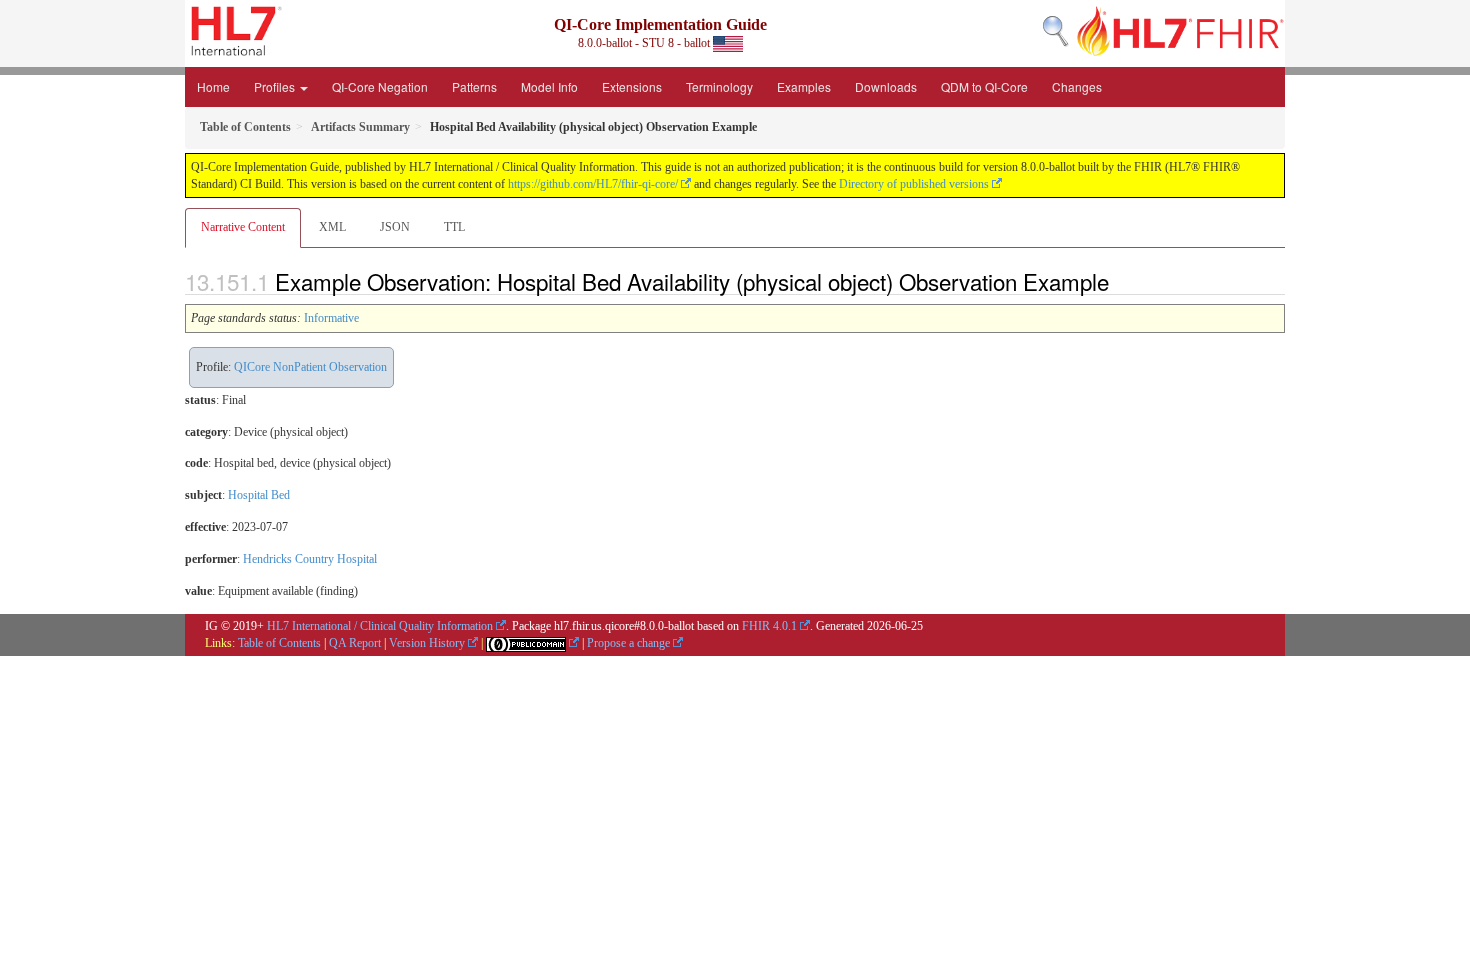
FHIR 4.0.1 (769, 626)
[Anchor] (1120, 281)
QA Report (355, 643)
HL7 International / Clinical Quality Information (380, 626)
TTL (454, 227)
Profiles (276, 86)
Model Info (549, 86)
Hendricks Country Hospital (310, 559)
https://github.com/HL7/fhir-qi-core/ (593, 184)
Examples (804, 86)
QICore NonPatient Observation (310, 367)
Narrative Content (243, 227)
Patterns (474, 86)
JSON (395, 227)
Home (213, 86)
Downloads (886, 86)
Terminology (719, 86)
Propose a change (628, 643)
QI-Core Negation (380, 86)
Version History (427, 643)
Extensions (632, 86)
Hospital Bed (259, 495)
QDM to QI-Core (984, 86)
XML (332, 227)
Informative (331, 318)
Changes (1077, 86)
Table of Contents (279, 643)
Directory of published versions (914, 184)
